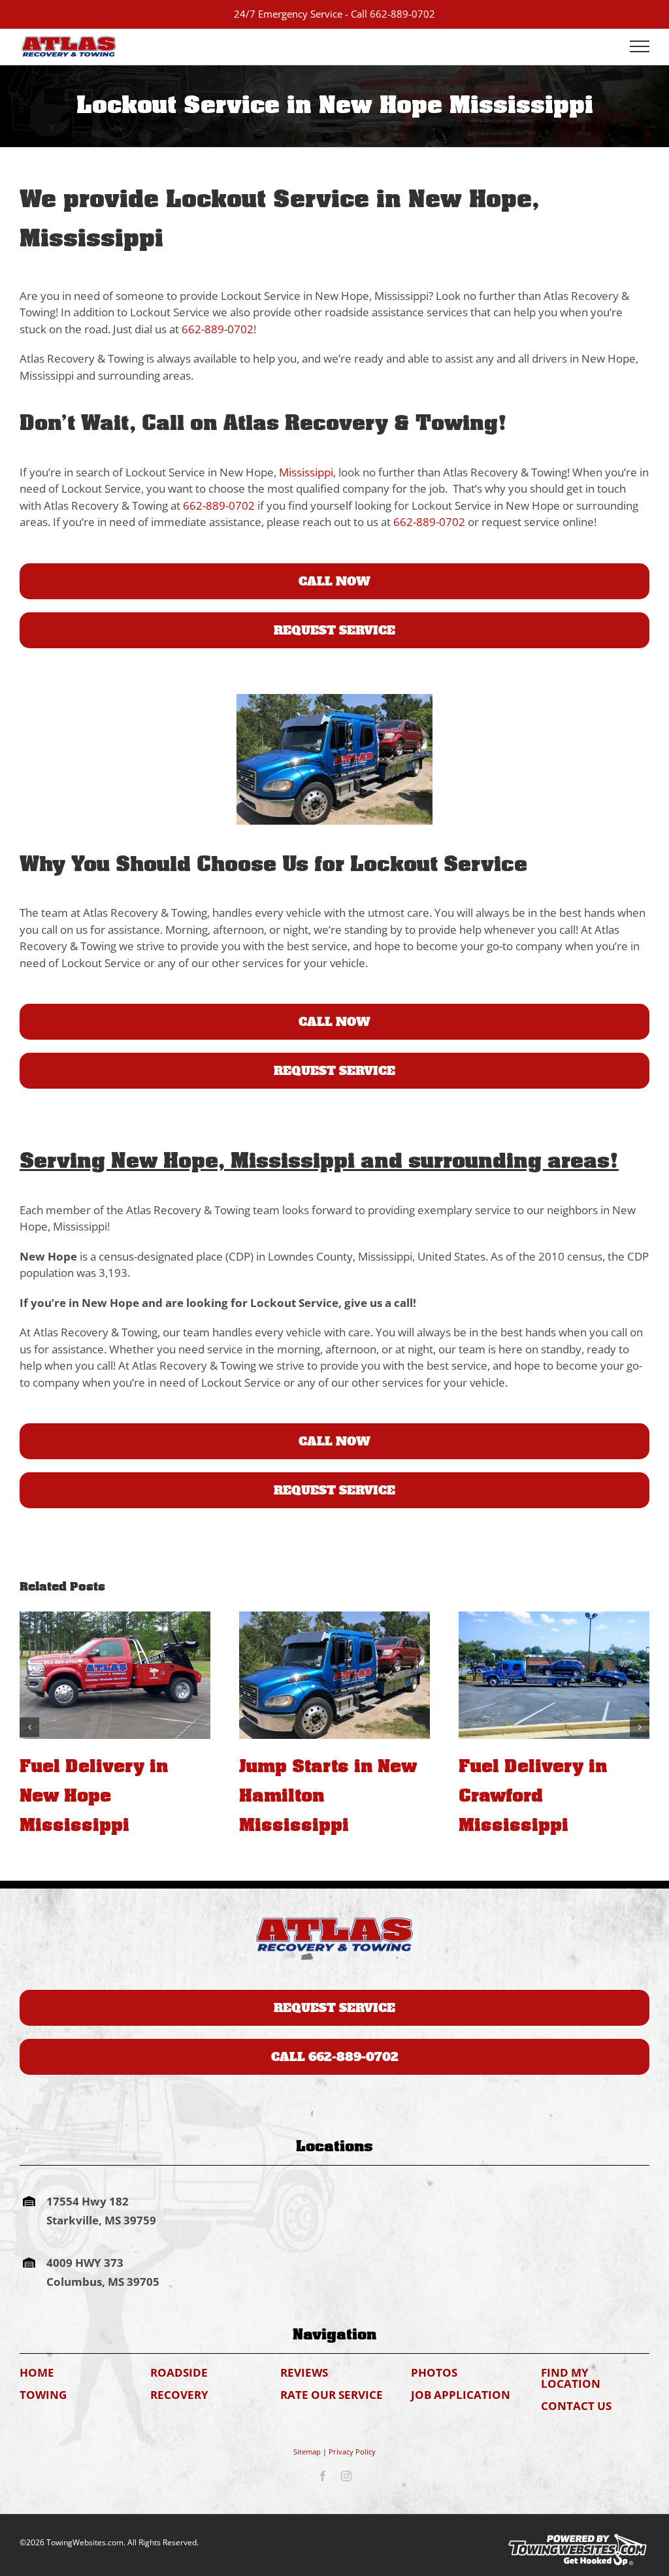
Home (37, 2372)
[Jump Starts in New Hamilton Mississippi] (115, 1675)
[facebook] (323, 2476)
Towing (43, 2395)
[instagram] (346, 2476)
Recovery (179, 2395)
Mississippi (306, 472)
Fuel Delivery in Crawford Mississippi (313, 1796)
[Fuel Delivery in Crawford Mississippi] (334, 1675)
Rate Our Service (332, 2395)
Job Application (461, 2395)
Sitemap (307, 2452)
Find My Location (571, 2378)
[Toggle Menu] (640, 46)
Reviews (304, 2372)
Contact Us (576, 2406)
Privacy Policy (352, 2452)
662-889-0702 (402, 14)
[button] (29, 1727)
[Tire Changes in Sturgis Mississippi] (554, 1675)
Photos (434, 2372)
